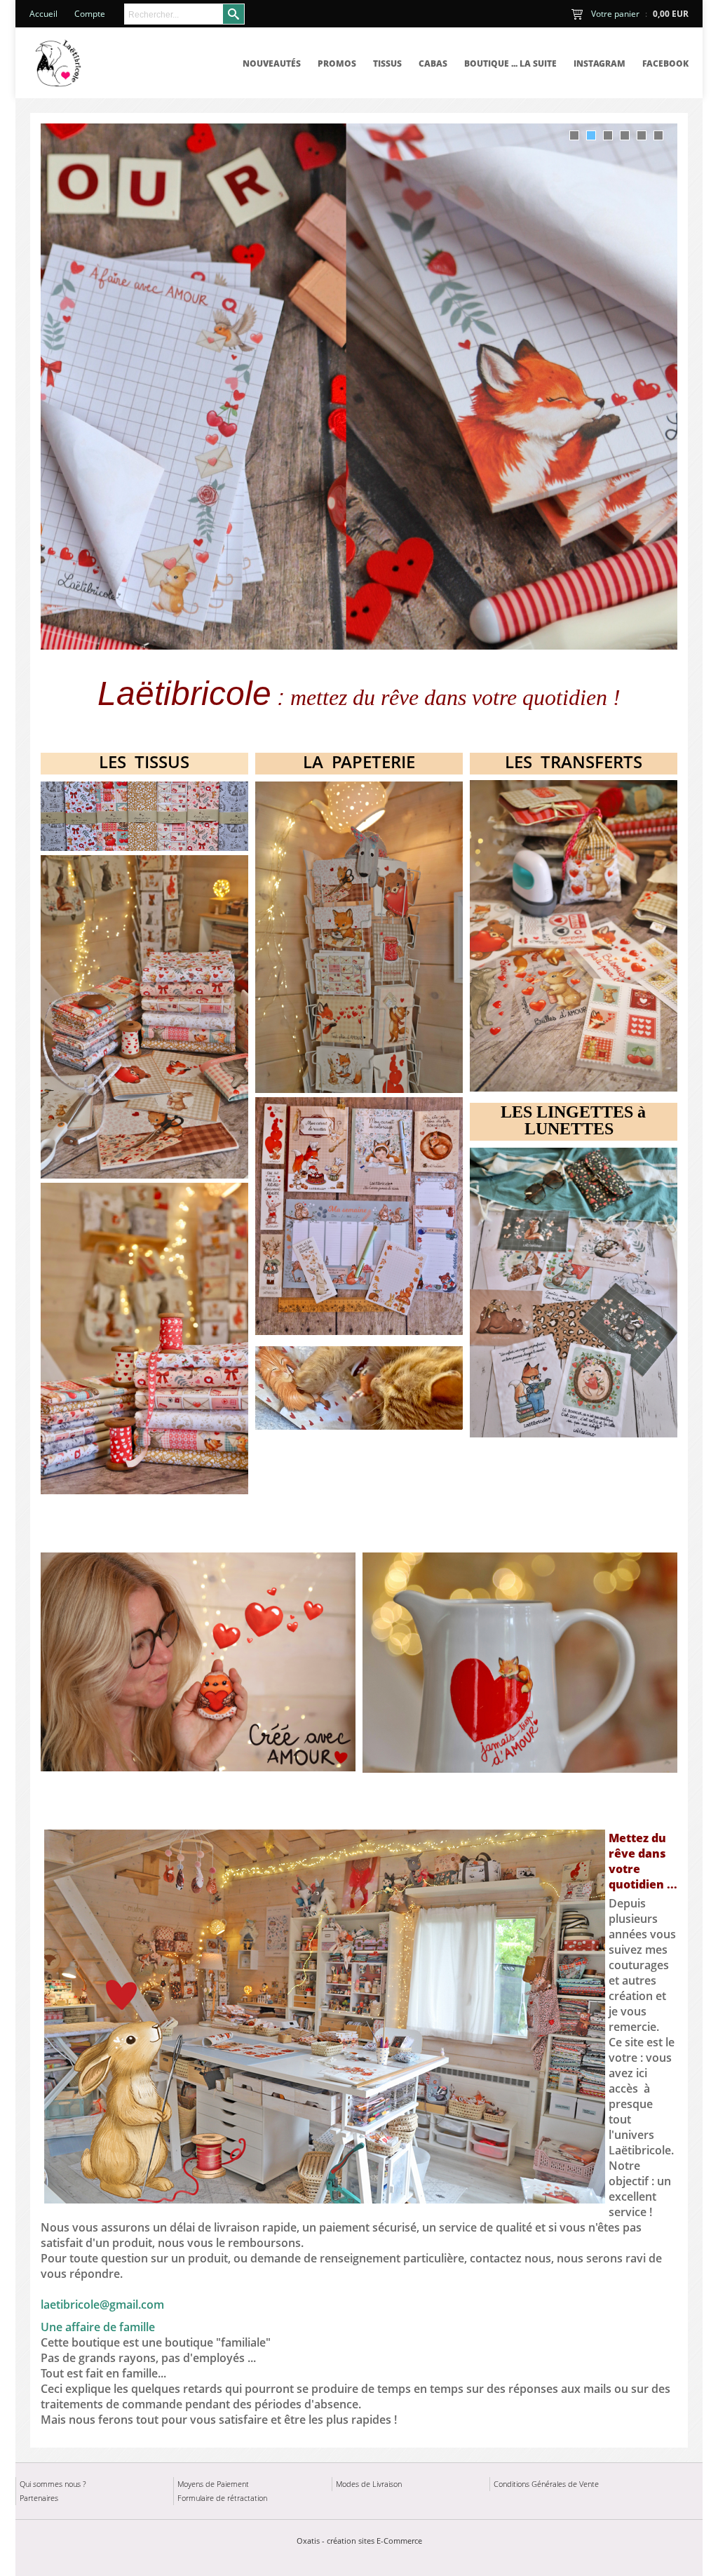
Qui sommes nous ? (53, 2484)
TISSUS (387, 63)
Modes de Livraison (369, 2484)
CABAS (433, 63)
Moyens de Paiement (213, 2484)
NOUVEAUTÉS (272, 63)
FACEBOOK (665, 63)
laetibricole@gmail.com (102, 2305)
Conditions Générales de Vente (546, 2484)
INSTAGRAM (600, 63)
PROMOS (337, 63)
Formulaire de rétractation (222, 2498)
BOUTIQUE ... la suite (510, 63)
